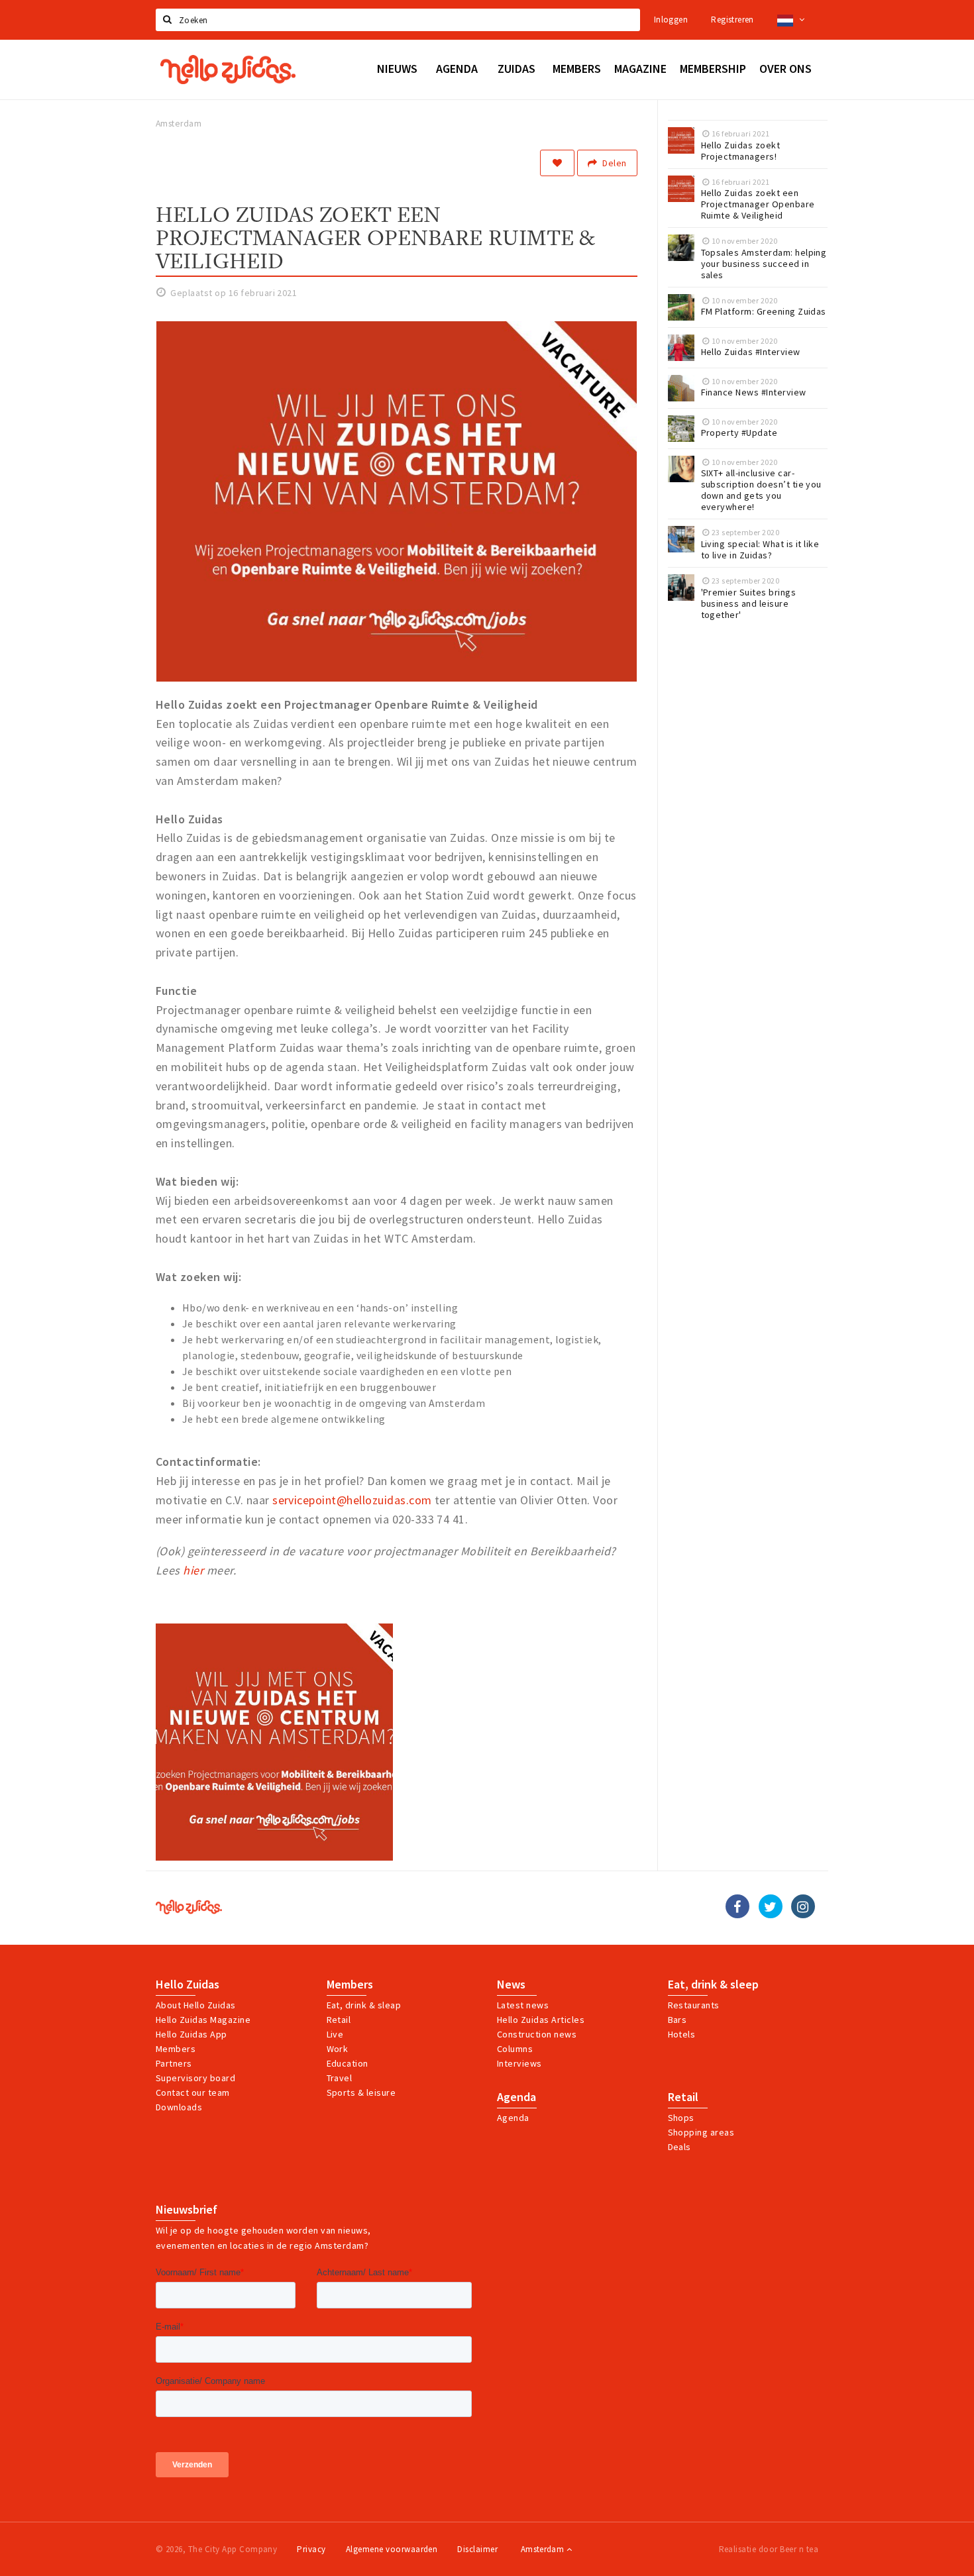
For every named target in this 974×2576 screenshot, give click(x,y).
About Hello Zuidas (196, 2005)
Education (348, 2063)
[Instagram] (803, 1906)
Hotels (682, 2034)
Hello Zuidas (188, 1984)
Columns (515, 2049)
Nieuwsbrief (187, 2210)
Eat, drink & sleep (713, 1984)
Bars (677, 2020)
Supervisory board (195, 2078)
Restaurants (694, 2005)
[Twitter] (771, 1906)
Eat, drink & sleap (364, 2005)
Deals (679, 2147)
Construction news (537, 2034)
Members (176, 2049)
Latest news (523, 2005)
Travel (340, 2078)
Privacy (311, 2549)
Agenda (516, 2097)
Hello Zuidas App (191, 2034)
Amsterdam (544, 2549)
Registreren (732, 20)
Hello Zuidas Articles (541, 2020)
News (511, 1984)
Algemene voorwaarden (392, 2549)
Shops (681, 2118)
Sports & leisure (361, 2092)
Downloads (179, 2107)
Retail (339, 2020)
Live (335, 2034)
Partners (174, 2063)
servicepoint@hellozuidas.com (352, 1500)
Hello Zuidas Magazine (203, 2020)
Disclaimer (477, 2549)
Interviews (519, 2063)
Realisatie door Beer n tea (769, 2549)
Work (338, 2049)
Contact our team (193, 2092)
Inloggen (671, 20)
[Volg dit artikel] (557, 163)
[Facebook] (737, 1906)
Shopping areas (701, 2132)
